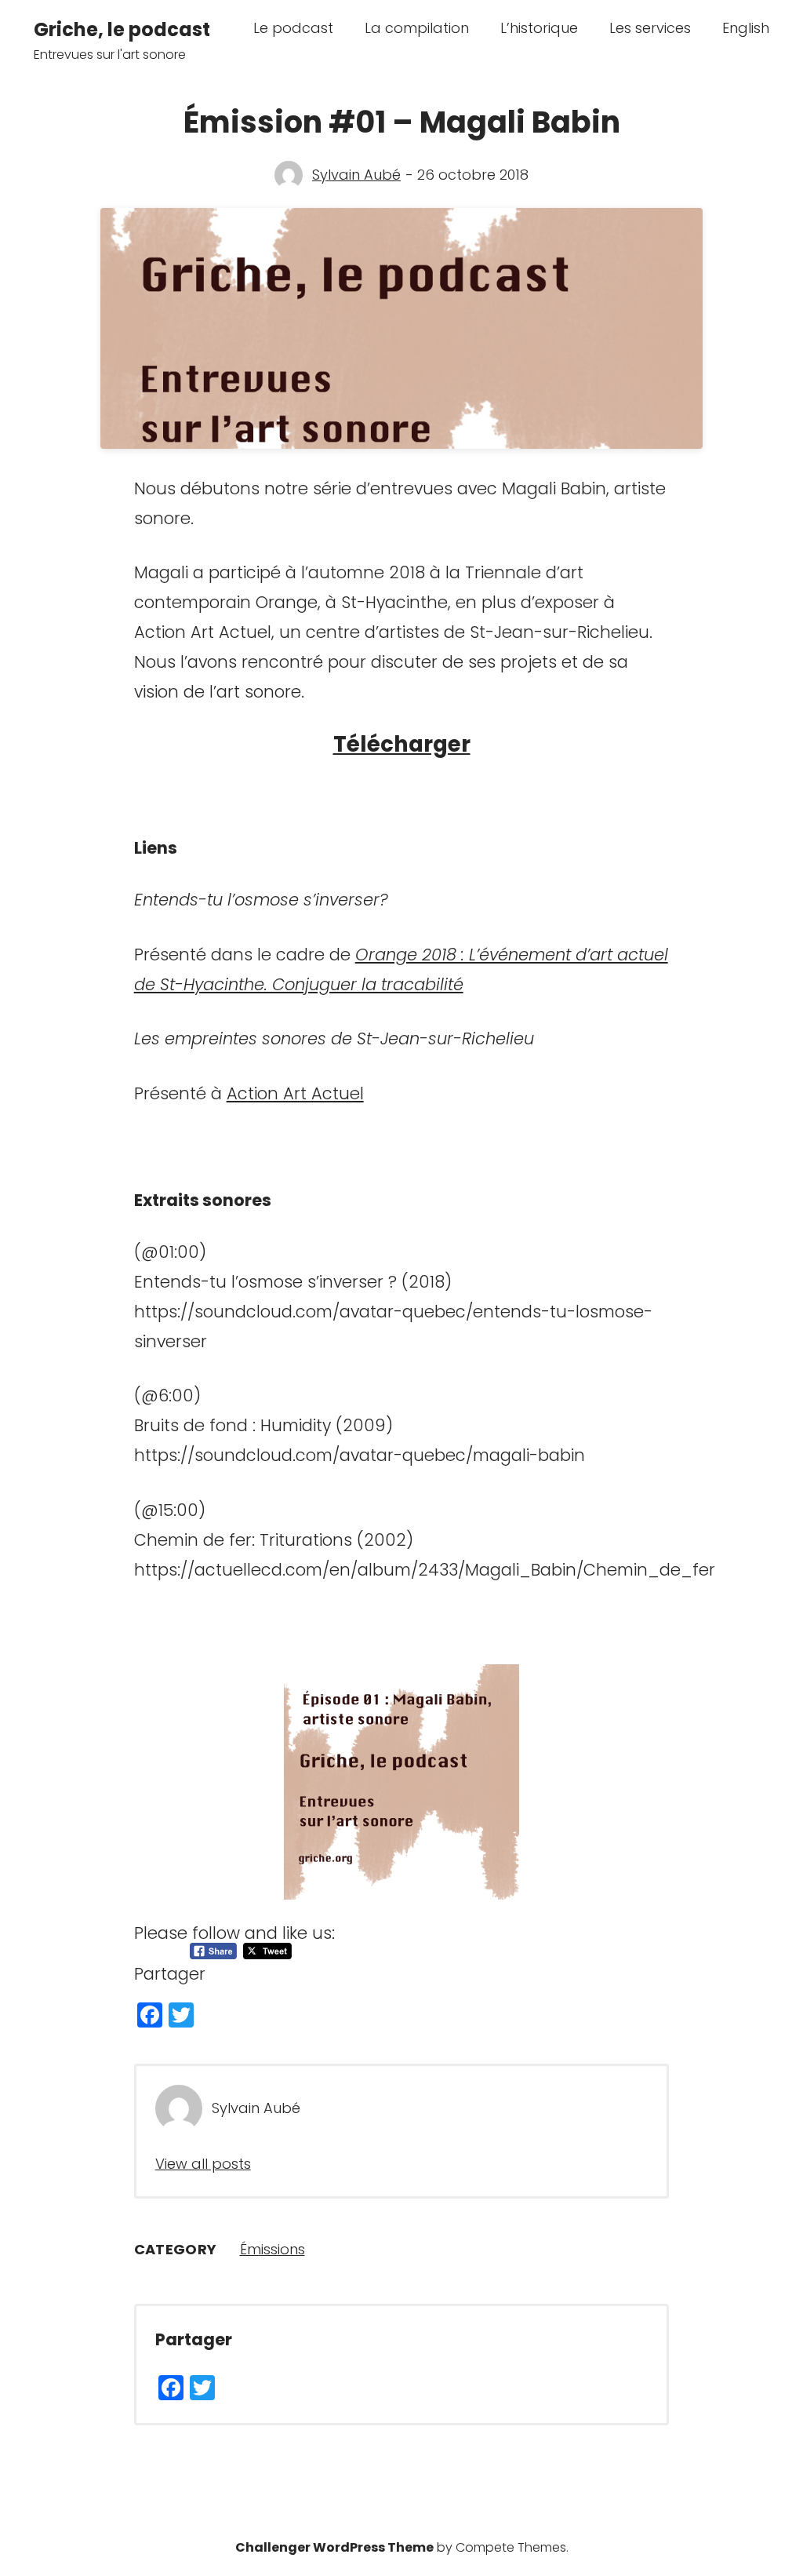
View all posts (203, 2164)
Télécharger (402, 744)
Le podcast (293, 28)
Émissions (273, 2249)
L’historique (539, 28)
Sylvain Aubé (356, 175)
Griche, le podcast (122, 29)
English (746, 28)
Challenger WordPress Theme (334, 2547)
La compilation (417, 28)
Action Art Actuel (295, 1093)
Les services (650, 28)
